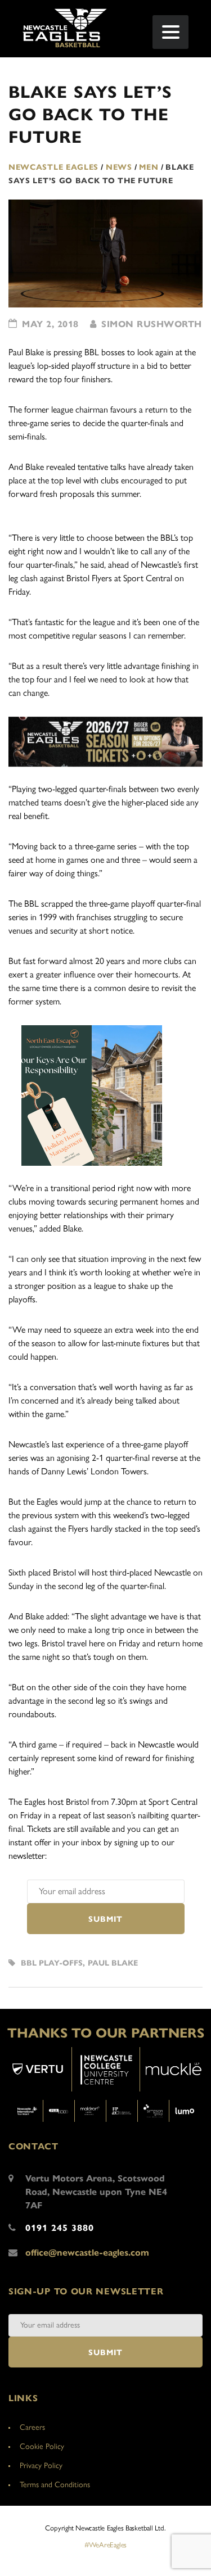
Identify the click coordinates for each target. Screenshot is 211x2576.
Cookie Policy (42, 2446)
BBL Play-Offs (52, 1963)
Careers (32, 2427)
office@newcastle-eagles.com (87, 2253)
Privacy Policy (41, 2466)
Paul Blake (113, 1963)
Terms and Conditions (55, 2485)
